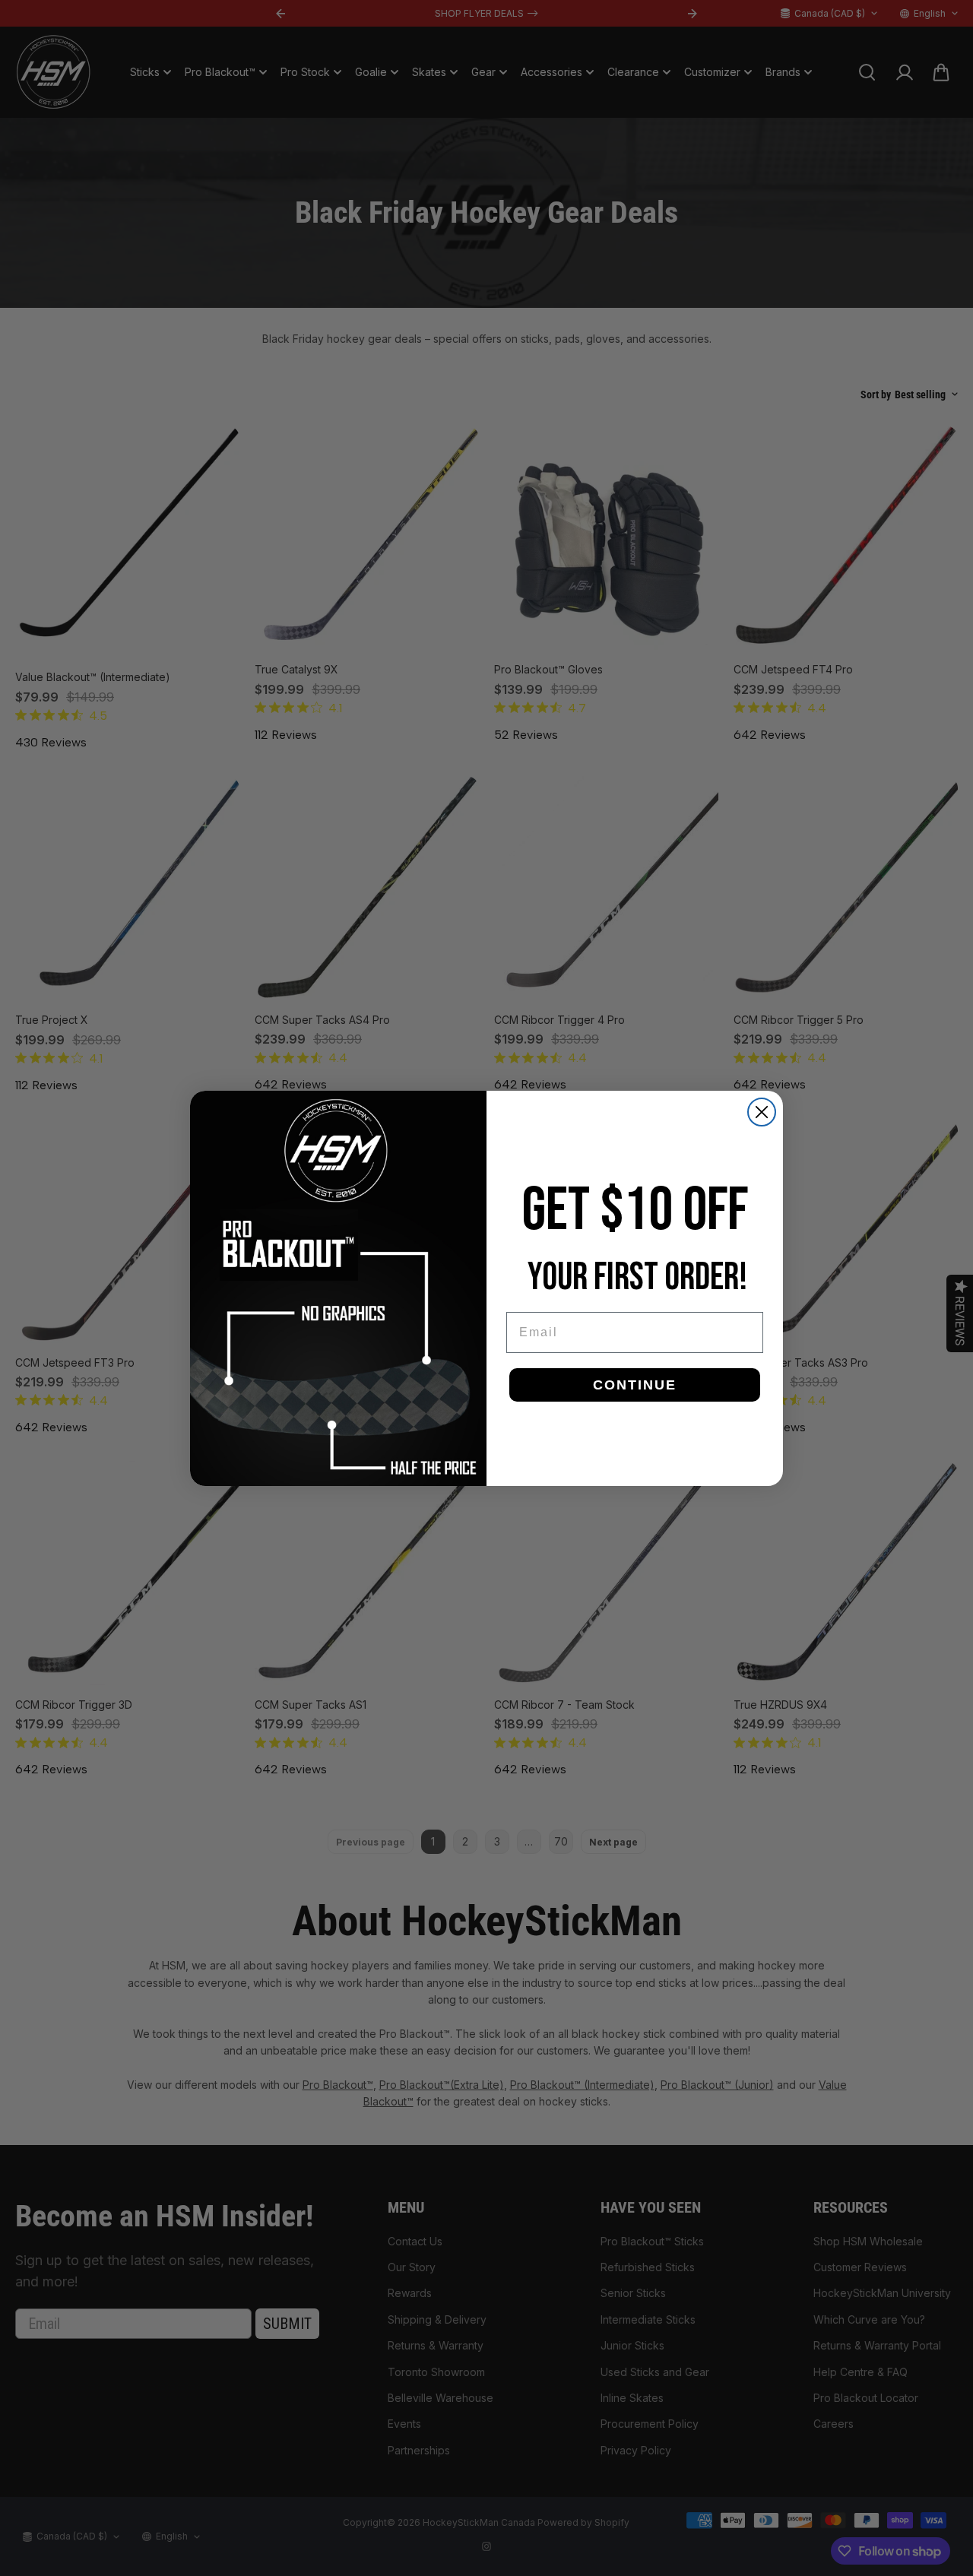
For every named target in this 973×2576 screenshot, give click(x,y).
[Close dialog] (762, 1112)
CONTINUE (635, 1385)
